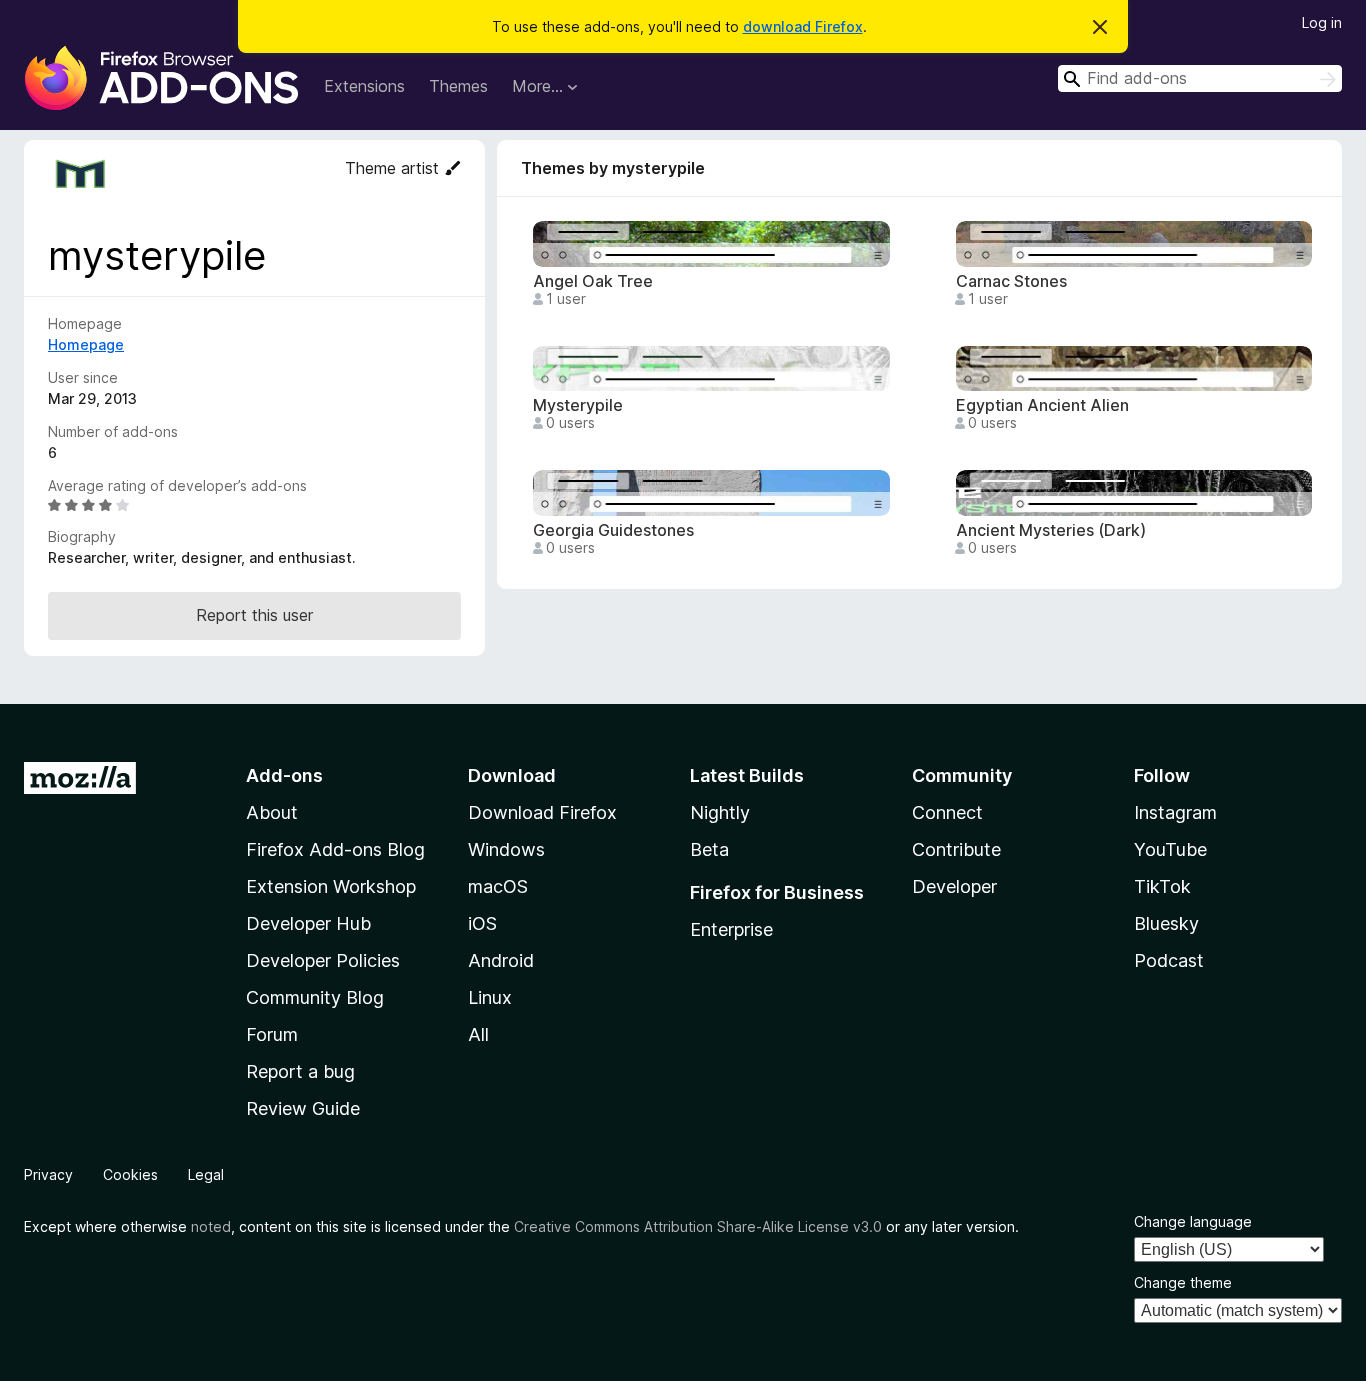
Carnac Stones (1011, 281)
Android (501, 960)
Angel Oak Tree (593, 281)
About (272, 812)
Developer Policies (323, 960)
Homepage (86, 344)
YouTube (1170, 849)
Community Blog (315, 997)
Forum (272, 1034)
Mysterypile (578, 405)
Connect (947, 812)
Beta (709, 849)
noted (211, 1226)
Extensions (364, 86)
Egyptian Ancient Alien (1042, 405)
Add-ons (284, 775)
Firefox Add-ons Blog (335, 849)
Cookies (130, 1174)
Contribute (956, 849)
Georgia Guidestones (613, 530)
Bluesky (1166, 923)
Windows (506, 849)
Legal (206, 1174)
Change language (1193, 1221)
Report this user (254, 615)
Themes (458, 86)
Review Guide (303, 1108)
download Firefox (803, 26)
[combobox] (1200, 78)
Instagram (1175, 812)
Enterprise (731, 929)
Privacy (48, 1174)
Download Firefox (542, 812)
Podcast (1169, 960)
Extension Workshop (331, 886)
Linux (490, 997)
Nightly (720, 812)
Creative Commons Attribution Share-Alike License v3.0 (698, 1226)
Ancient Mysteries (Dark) (1051, 530)
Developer (954, 886)
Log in (1322, 22)
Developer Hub (308, 923)
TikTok (1162, 886)
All (478, 1034)
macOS (498, 886)
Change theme (1183, 1282)
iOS (482, 923)
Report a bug (300, 1071)
